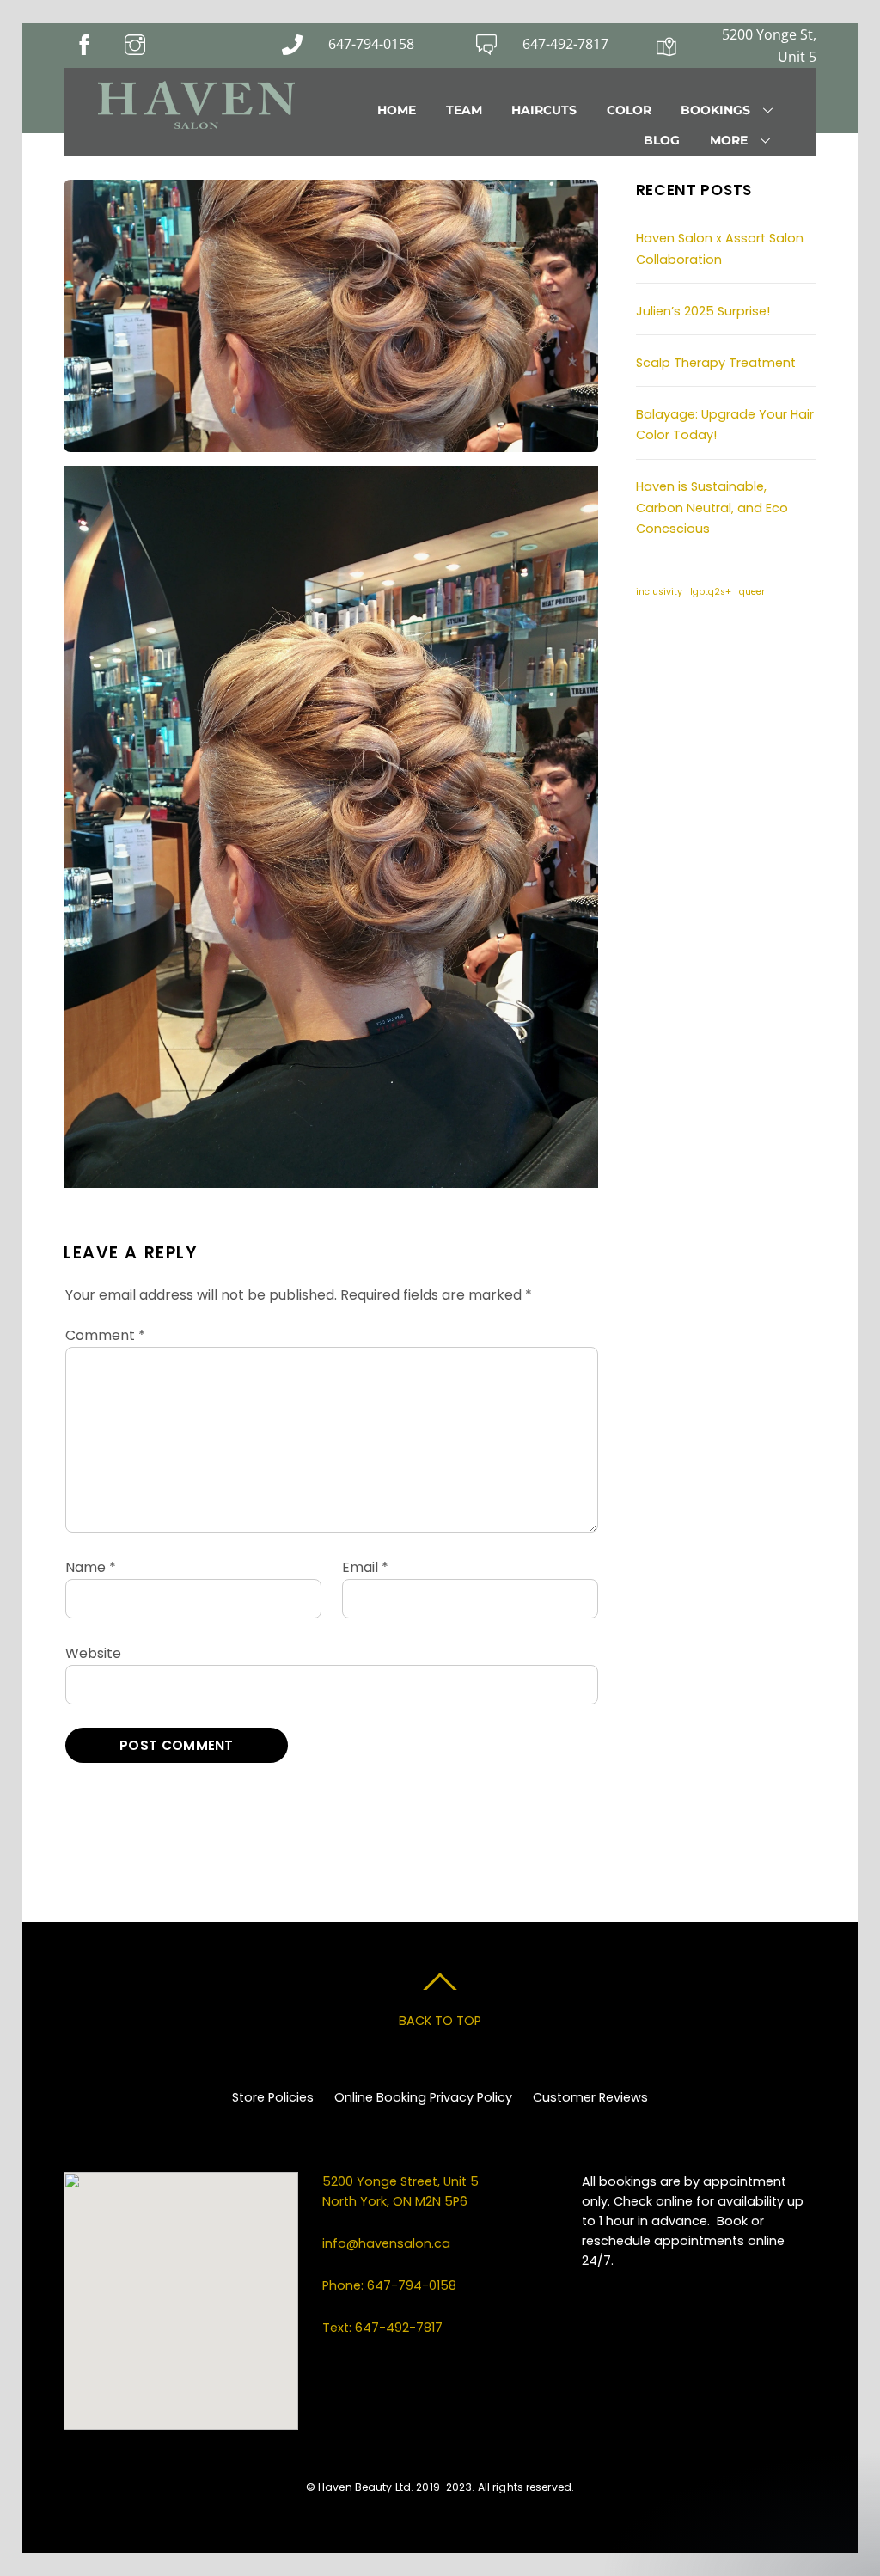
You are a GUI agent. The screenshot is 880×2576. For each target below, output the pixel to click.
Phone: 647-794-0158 (389, 2285)
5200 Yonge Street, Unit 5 (402, 2181)
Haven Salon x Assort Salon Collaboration (720, 248)
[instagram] (704, 651)
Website (93, 1653)
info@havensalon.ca (386, 2243)
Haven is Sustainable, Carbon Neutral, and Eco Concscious (712, 508)
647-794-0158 (371, 44)
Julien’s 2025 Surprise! (703, 311)
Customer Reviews (590, 2097)
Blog (662, 140)
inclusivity (659, 592)
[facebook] (657, 651)
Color (629, 110)
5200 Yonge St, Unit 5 (769, 46)
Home (397, 110)
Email (365, 1567)
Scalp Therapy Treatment (716, 363)
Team (464, 110)
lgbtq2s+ (711, 592)
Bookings (715, 110)
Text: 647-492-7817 (382, 2328)
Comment (105, 1335)
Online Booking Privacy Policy (423, 2097)
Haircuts (544, 110)
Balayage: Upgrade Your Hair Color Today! (725, 425)
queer (752, 592)
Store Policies (273, 2097)
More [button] (729, 140)
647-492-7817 (565, 44)
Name (91, 1567)
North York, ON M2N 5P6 (395, 2201)
